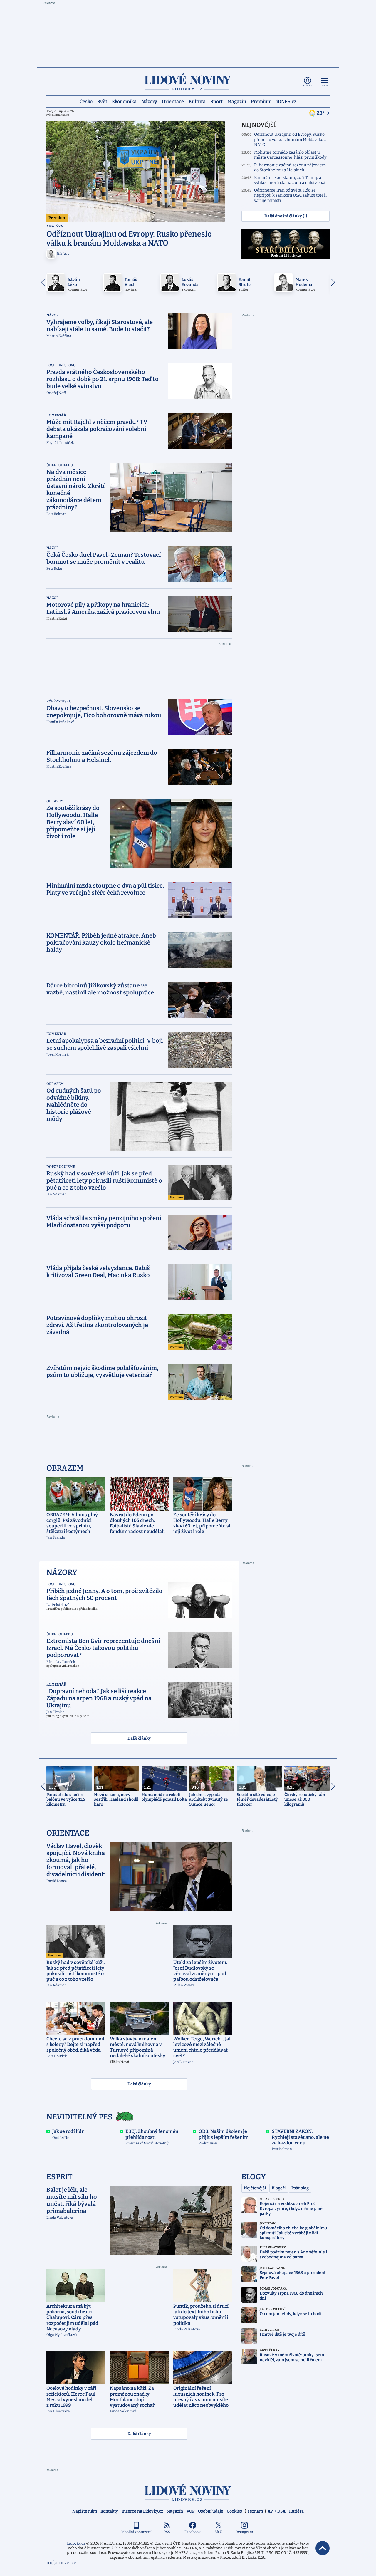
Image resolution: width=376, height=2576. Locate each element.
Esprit (59, 2177)
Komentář (56, 415)
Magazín (237, 101)
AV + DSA (277, 2511)
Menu (325, 86)
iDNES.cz (286, 101)
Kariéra (296, 2511)
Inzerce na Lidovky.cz (142, 2511)
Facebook (193, 2532)
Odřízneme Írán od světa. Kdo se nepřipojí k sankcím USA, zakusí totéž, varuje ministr (290, 195)
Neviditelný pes (79, 2117)
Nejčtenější (255, 2188)
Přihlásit (308, 86)
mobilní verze (61, 2563)
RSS (167, 2532)
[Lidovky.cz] (188, 82)
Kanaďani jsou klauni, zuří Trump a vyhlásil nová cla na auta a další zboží (290, 180)
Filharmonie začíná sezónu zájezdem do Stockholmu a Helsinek (290, 168)
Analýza (55, 226)
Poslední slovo (61, 365)
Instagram (244, 2532)
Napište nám (85, 2511)
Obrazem (55, 801)
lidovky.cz (188, 2492)
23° (321, 113)
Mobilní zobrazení (136, 2532)
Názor (53, 315)
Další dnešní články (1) (286, 216)
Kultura (197, 101)
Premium (261, 101)
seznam (255, 2511)
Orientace (173, 101)
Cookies (234, 2511)
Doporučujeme (61, 1167)
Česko (86, 101)
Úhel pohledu (60, 465)
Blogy (254, 2177)
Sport (216, 101)
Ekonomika (124, 101)
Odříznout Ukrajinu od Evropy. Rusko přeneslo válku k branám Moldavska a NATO (290, 140)
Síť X (218, 2532)
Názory (149, 101)
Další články (139, 1738)
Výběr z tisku (59, 701)
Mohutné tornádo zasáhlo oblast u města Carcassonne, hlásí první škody (290, 155)
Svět (102, 101)
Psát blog (300, 2188)
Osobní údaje (211, 2511)
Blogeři (279, 2188)
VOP (190, 2511)
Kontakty (109, 2511)
